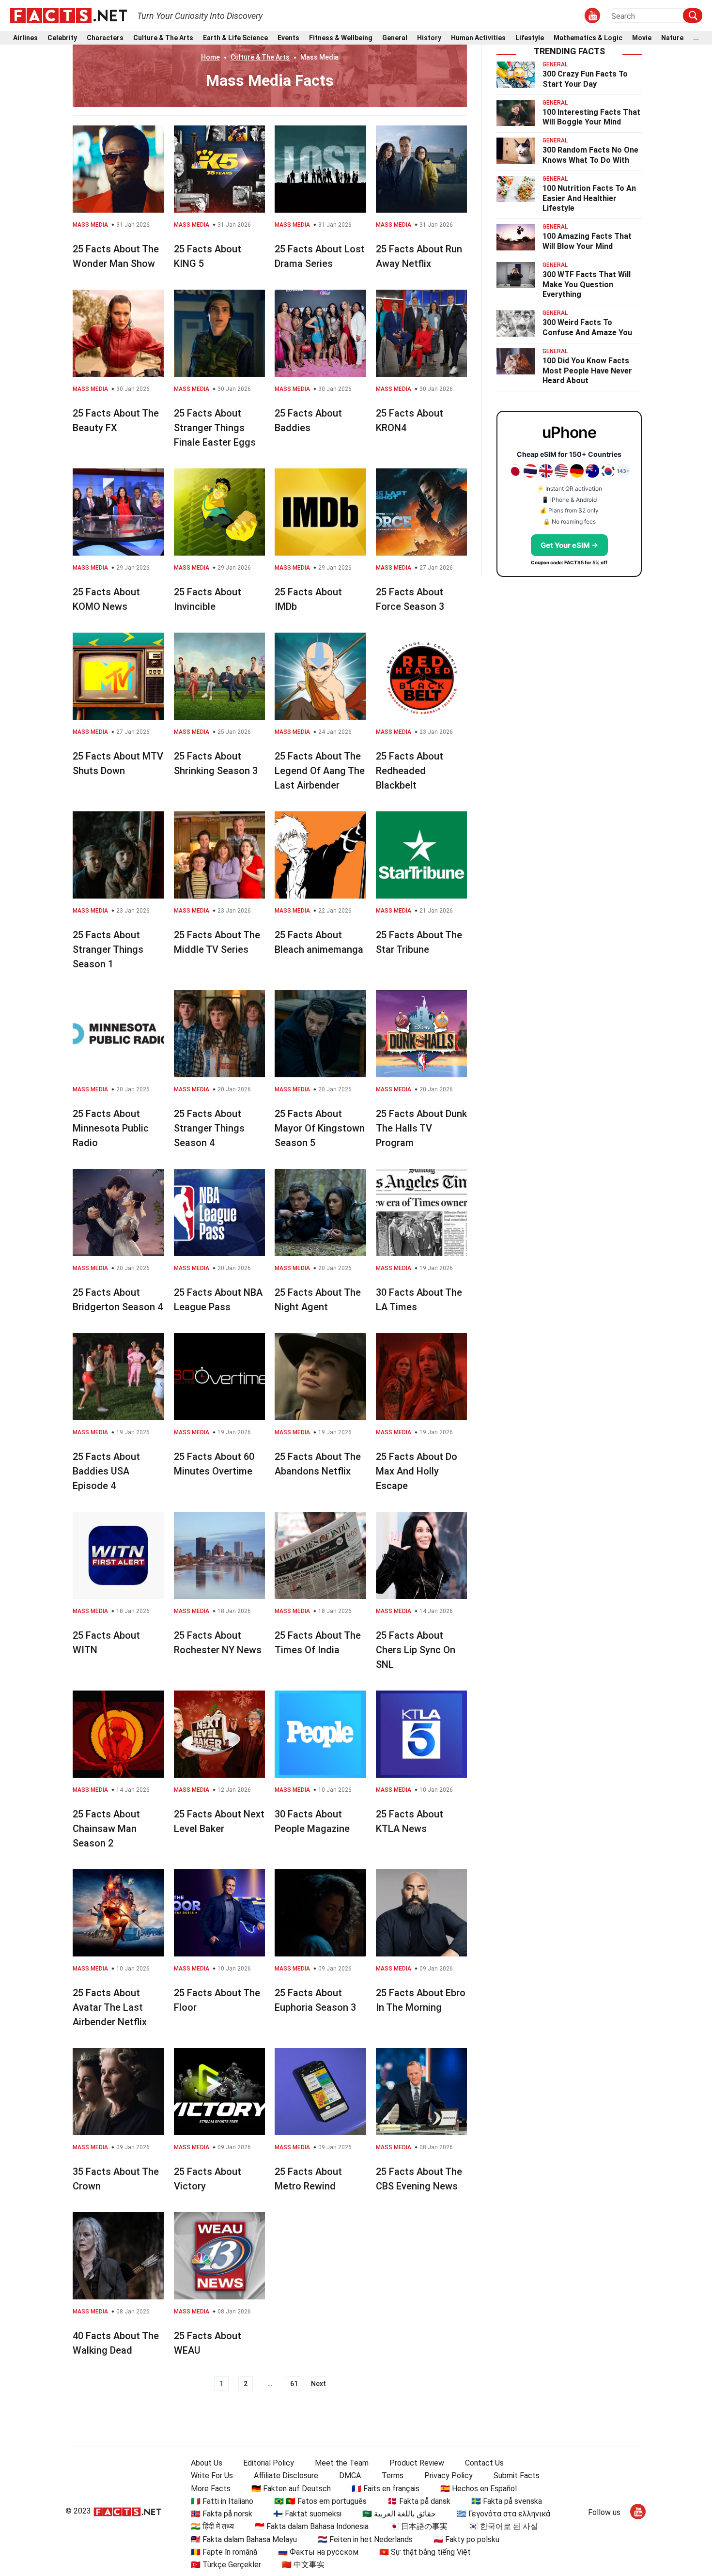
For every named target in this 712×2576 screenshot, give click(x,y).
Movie (642, 38)
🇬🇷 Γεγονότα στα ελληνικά (503, 2514)
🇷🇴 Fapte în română (224, 2552)
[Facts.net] (69, 15)
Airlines (25, 38)
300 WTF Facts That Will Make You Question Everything (587, 285)
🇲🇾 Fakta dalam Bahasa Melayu (244, 2539)
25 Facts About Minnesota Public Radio (111, 1128)
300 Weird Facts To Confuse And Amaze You (587, 327)
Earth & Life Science (235, 38)
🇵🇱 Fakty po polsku (466, 2539)
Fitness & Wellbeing (341, 38)
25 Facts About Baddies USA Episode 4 (106, 1471)
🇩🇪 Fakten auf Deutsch (291, 2489)
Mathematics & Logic (588, 38)
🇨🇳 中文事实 (303, 2565)
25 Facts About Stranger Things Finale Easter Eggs (215, 428)
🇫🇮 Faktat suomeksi (307, 2514)
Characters (105, 38)
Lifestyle (530, 38)
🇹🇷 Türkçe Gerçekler (226, 2565)
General (395, 38)
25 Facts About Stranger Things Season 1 (108, 949)
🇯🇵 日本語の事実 (418, 2526)
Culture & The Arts (163, 38)
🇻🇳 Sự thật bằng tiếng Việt (425, 2552)
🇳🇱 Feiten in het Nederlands (365, 2539)
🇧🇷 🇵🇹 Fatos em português (320, 2501)
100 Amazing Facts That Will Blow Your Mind (587, 241)
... (696, 38)
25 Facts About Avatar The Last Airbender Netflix (110, 2007)
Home (210, 57)
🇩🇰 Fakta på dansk (419, 2501)
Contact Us (484, 2463)
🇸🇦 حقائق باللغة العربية (399, 2514)
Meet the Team (342, 2463)
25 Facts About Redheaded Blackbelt (410, 771)
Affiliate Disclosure (286, 2475)
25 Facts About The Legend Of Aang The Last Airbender (320, 771)
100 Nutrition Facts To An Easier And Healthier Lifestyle (589, 198)
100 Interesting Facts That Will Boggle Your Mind (591, 117)
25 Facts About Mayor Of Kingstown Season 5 (320, 1128)
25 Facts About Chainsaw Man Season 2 (106, 1829)
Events (288, 38)
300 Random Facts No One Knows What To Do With (590, 155)
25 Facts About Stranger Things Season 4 (209, 1128)
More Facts (211, 2489)
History (429, 38)
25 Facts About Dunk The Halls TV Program (421, 1128)
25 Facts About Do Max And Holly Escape (417, 1471)
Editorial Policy (269, 2463)
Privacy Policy (449, 2475)
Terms (393, 2475)
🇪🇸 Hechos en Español (479, 2489)
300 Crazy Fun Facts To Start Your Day (585, 79)
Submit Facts (517, 2475)
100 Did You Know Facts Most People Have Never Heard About (587, 371)
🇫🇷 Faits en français (386, 2489)
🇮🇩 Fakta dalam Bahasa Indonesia (312, 2526)
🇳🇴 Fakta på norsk (222, 2514)
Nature (672, 38)
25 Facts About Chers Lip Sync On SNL (416, 1650)
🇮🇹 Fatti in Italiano (222, 2501)
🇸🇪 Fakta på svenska (507, 2501)
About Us (207, 2463)
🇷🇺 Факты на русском (318, 2552)
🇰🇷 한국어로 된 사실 (503, 2526)
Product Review (417, 2463)
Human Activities (478, 38)
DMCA (350, 2475)
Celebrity (62, 38)
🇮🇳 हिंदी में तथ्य (212, 2526)
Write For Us (212, 2475)
